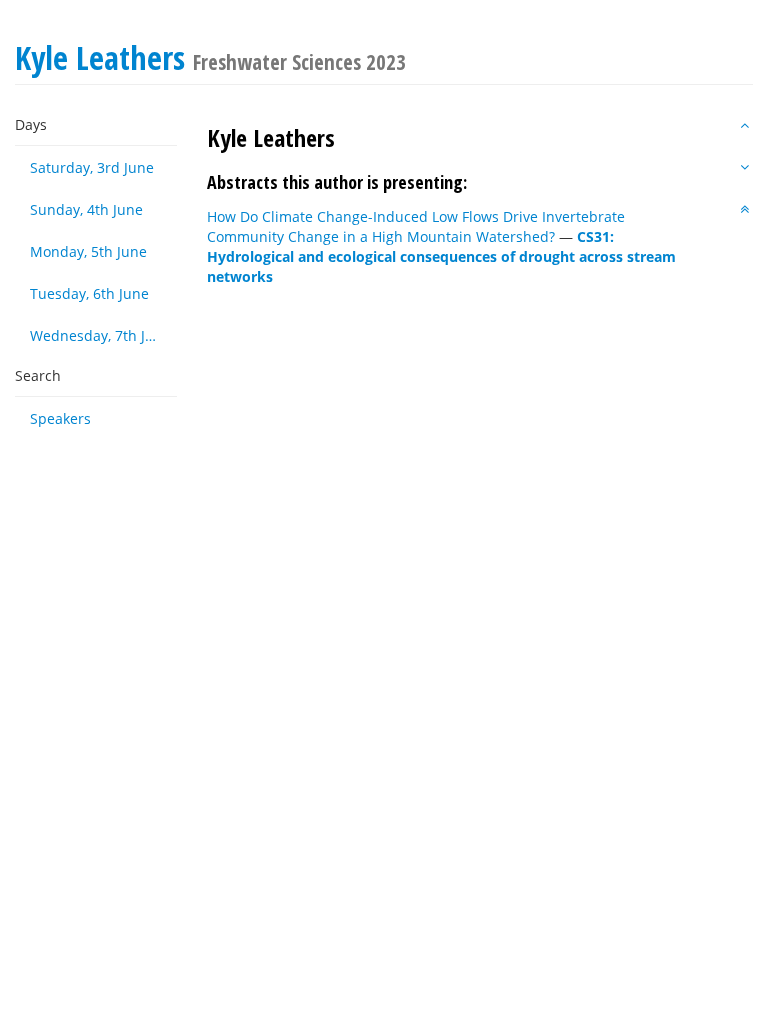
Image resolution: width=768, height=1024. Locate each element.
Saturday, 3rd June (92, 167)
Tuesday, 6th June (89, 293)
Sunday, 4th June (86, 209)
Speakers (60, 418)
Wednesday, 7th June (100, 335)
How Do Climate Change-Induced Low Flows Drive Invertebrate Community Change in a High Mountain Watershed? (416, 226)
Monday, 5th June (88, 251)
